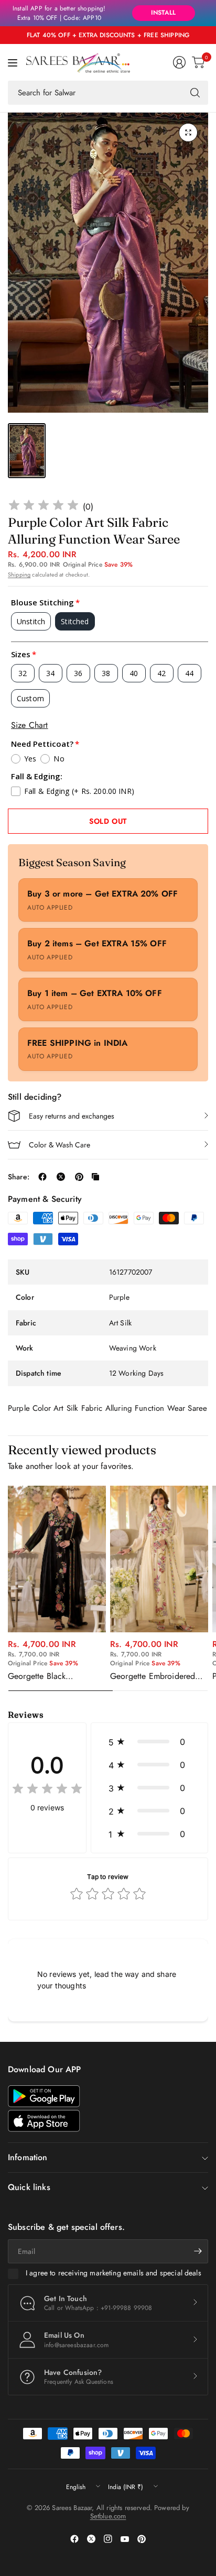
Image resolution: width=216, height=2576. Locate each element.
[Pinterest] (142, 2539)
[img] (44, 507)
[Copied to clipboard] (95, 1177)
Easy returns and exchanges (72, 1116)
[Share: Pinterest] (79, 1177)
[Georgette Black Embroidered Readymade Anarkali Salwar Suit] (57, 1559)
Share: (19, 1177)
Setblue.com (108, 2516)
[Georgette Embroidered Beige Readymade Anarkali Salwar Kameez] (159, 1559)
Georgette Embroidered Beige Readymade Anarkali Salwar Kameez (159, 1676)
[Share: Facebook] (42, 1177)
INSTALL (163, 13)
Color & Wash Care (60, 1145)
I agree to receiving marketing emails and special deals (114, 2273)
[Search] (195, 93)
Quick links (29, 2187)
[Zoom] (188, 132)
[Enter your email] (198, 2251)
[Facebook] (74, 2539)
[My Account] (179, 62)
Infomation (28, 2157)
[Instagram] (108, 2539)
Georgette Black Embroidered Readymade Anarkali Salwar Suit (53, 1676)
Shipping (19, 574)
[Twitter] (91, 2539)
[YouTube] (125, 2539)
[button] (149, 1742)
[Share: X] (61, 1177)
